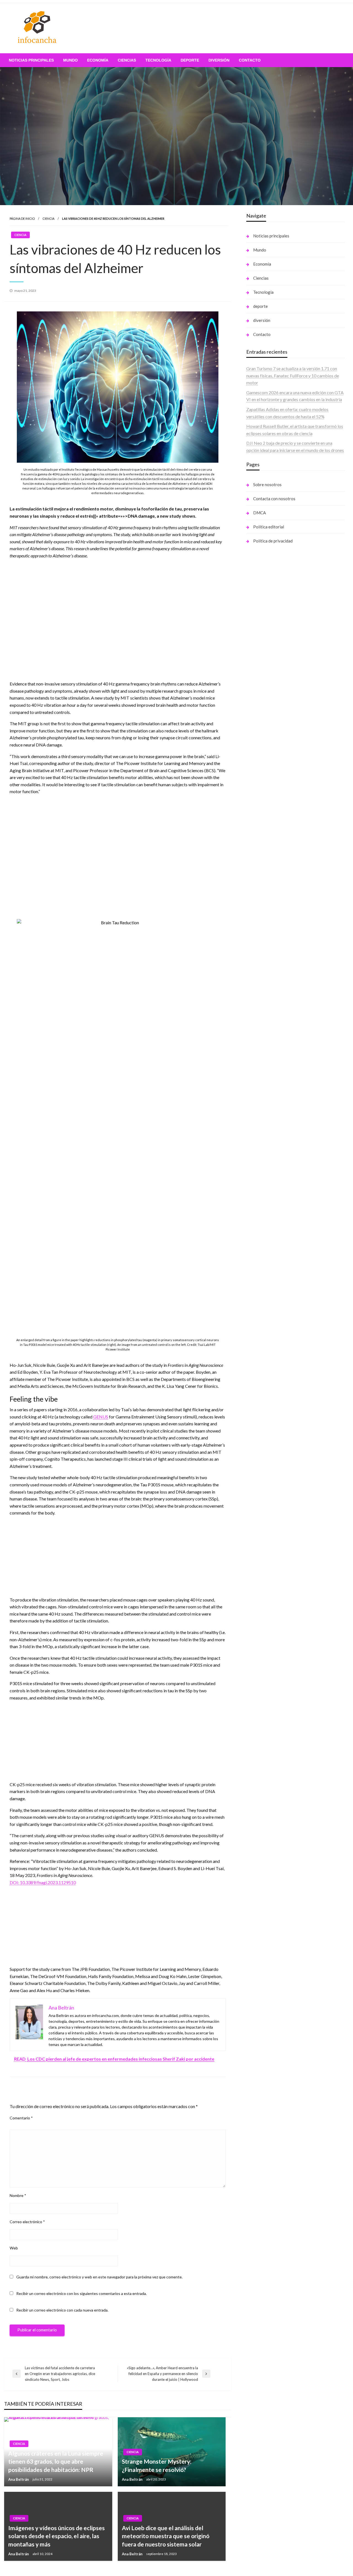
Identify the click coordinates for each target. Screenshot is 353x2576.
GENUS (101, 1417)
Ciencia (48, 219)
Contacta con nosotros (274, 499)
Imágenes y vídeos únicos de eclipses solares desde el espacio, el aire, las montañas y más (57, 2536)
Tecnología (158, 60)
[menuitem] (31, 60)
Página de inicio (22, 219)
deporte (190, 60)
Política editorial (269, 527)
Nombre (18, 2195)
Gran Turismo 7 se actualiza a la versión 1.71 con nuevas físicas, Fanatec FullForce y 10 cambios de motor (293, 375)
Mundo (70, 60)
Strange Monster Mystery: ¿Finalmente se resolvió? (157, 2465)
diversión (219, 60)
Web (14, 2248)
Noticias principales (31, 60)
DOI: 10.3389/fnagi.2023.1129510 (43, 1882)
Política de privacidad (273, 541)
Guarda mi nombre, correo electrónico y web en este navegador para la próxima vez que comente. (99, 2277)
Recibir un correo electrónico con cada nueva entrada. (62, 2310)
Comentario (21, 2118)
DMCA (260, 513)
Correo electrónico (27, 2222)
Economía (98, 60)
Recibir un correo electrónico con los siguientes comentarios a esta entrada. (81, 2293)
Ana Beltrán (19, 2479)
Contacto (250, 60)
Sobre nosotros (267, 485)
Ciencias (127, 60)
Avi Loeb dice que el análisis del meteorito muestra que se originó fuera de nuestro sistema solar (166, 2536)
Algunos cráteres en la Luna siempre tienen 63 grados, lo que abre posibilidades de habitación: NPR (56, 2461)
